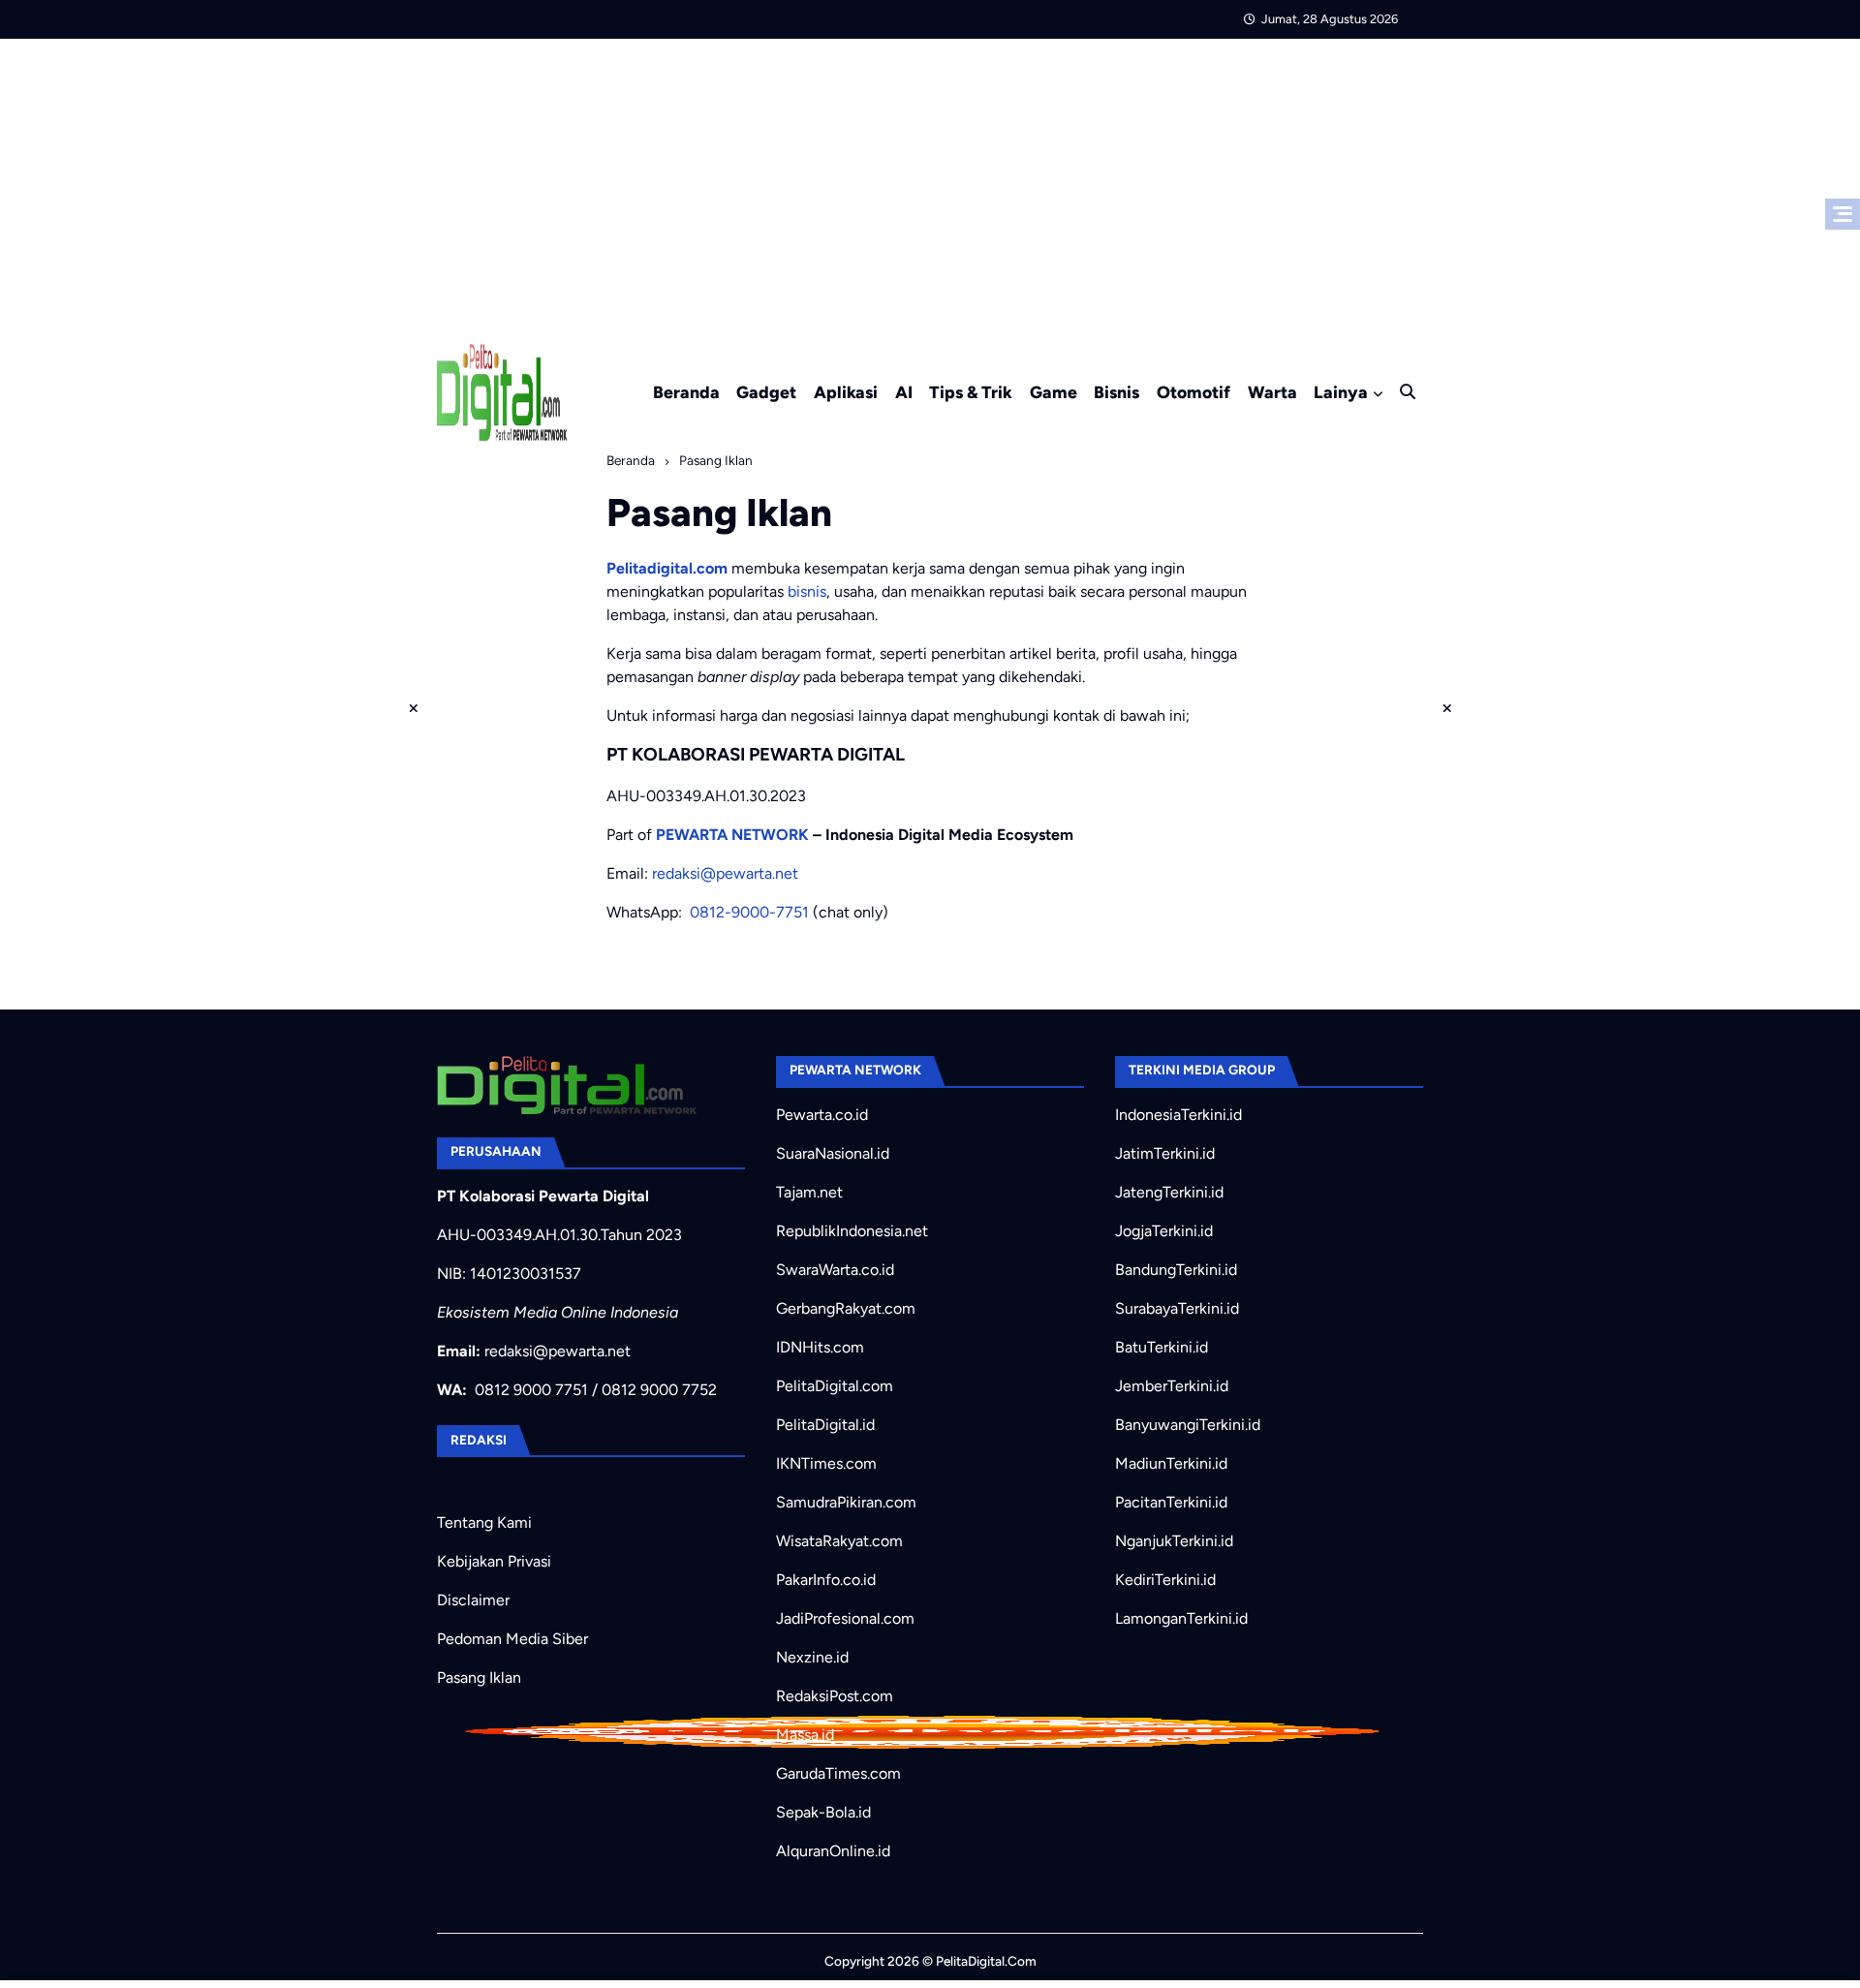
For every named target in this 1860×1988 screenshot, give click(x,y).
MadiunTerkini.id (1171, 1463)
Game (1054, 392)
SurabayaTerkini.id (1177, 1308)
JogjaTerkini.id (1164, 1231)
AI (904, 392)
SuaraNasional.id (833, 1153)
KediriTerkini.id (1165, 1580)
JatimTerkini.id (1165, 1153)
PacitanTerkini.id (1171, 1502)
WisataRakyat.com (839, 1541)
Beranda (686, 392)
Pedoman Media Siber (512, 1639)
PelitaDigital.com (835, 1386)
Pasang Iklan (479, 1677)
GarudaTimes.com (838, 1773)
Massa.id (805, 1735)
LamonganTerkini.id (1181, 1618)
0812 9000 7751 (531, 1390)
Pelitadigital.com (667, 568)
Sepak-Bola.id (823, 1812)
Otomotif (1193, 392)
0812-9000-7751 (749, 912)
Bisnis (1116, 392)
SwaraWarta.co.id (835, 1270)
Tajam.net (809, 1192)
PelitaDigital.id (825, 1425)
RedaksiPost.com (835, 1696)
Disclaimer (473, 1600)
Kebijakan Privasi (494, 1561)
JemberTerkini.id (1172, 1386)
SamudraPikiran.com (846, 1502)
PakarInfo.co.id (826, 1580)
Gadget (766, 392)
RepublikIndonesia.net (852, 1231)
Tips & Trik (971, 392)
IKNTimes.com (826, 1463)
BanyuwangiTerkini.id (1188, 1425)
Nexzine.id (812, 1657)
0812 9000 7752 (659, 1390)
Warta (1272, 392)
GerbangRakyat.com (846, 1308)
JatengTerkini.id (1169, 1192)
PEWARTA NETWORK (732, 835)
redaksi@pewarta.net (725, 873)
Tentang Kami (484, 1522)
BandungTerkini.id (1176, 1270)
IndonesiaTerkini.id (1178, 1115)
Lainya (1341, 392)
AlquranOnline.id (833, 1851)
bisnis (807, 591)
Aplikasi (846, 392)
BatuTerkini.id (1162, 1347)
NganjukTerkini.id (1174, 1541)
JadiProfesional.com (845, 1618)
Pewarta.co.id (822, 1115)
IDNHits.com (820, 1347)
